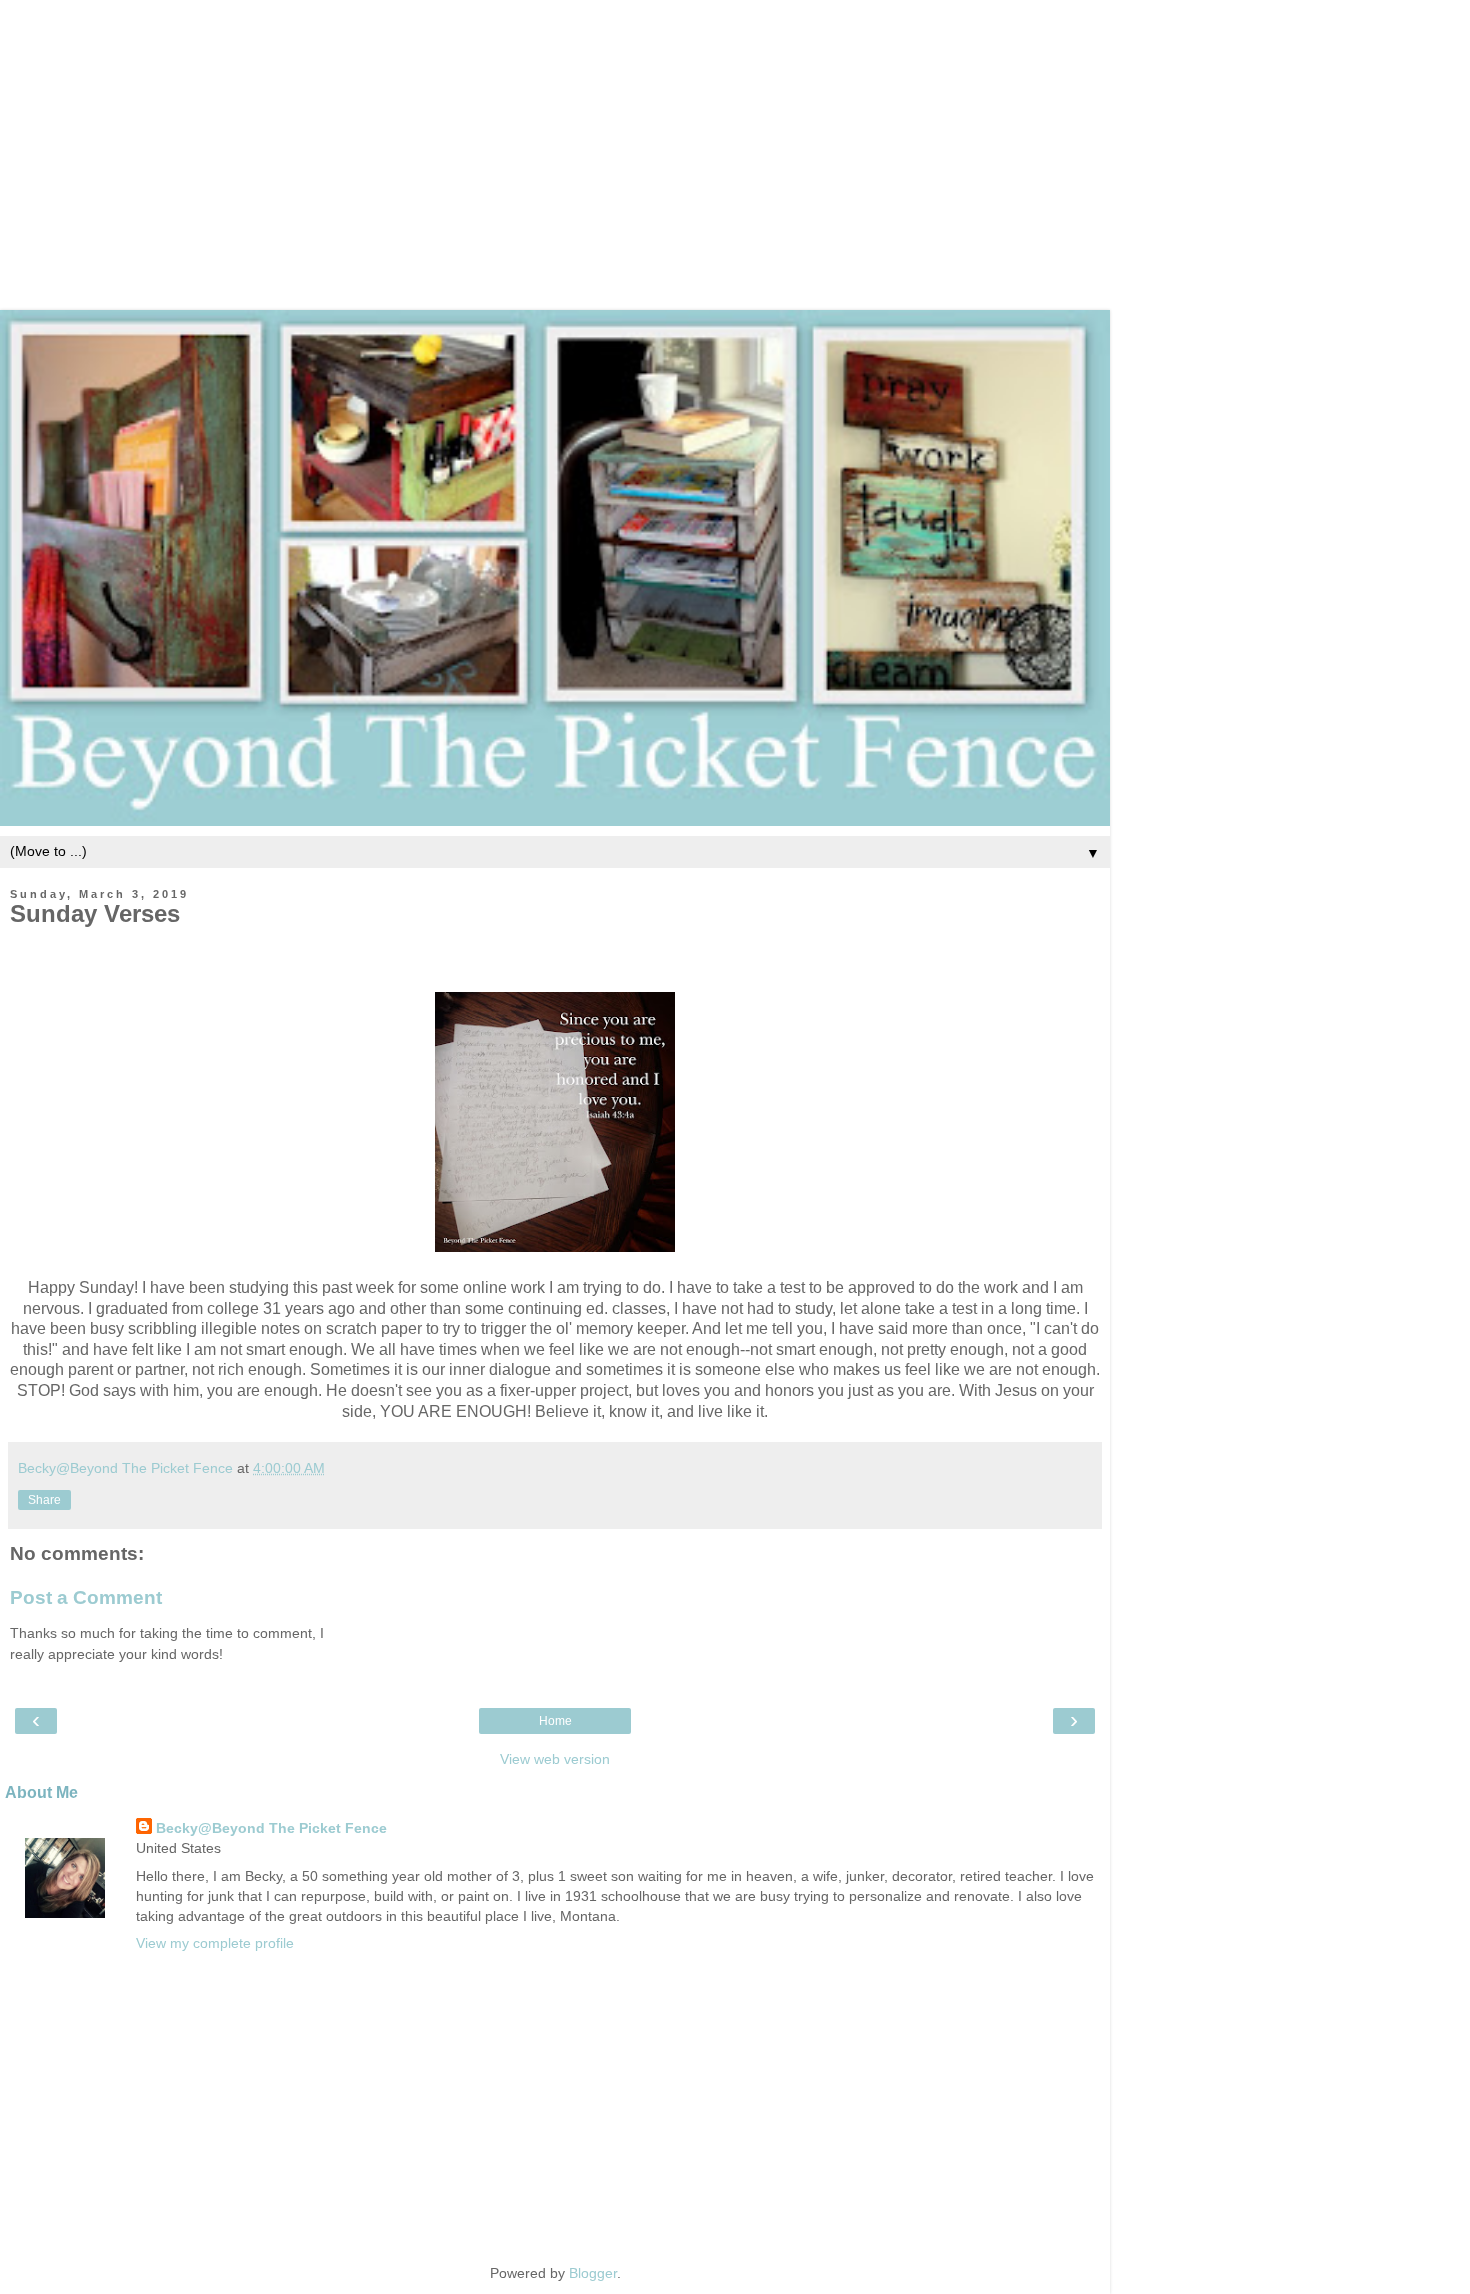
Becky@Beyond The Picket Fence (271, 1828)
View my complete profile (215, 1943)
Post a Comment (86, 1597)
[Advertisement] (735, 140)
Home (555, 1721)
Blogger (593, 2273)
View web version (555, 1759)
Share (44, 1500)
